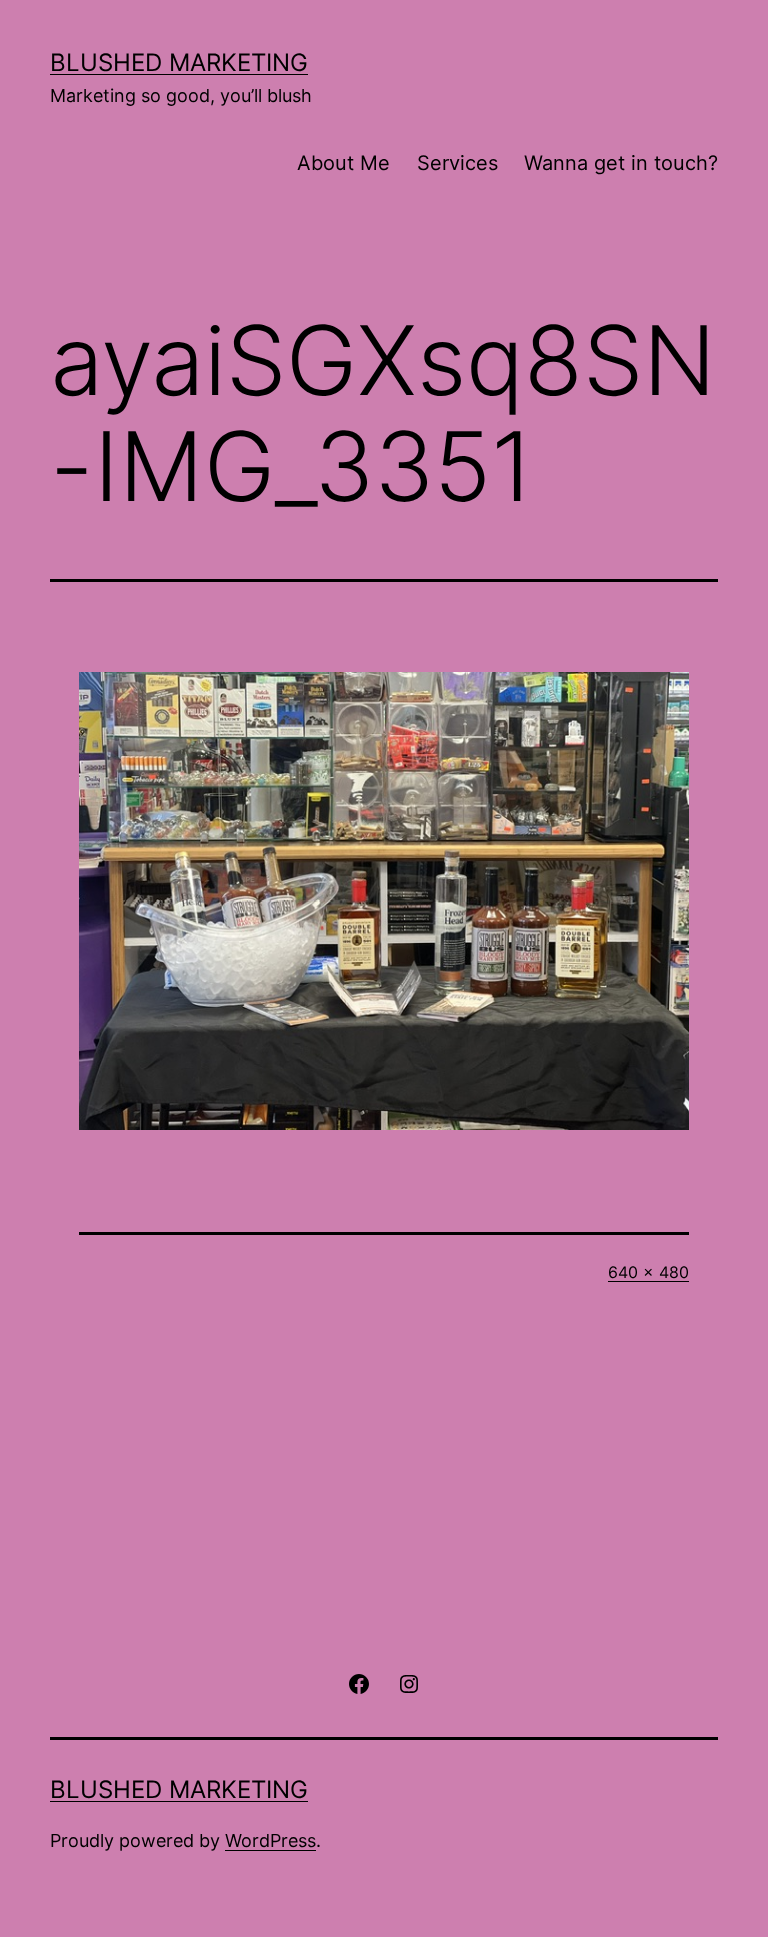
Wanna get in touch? (621, 163)
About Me (343, 163)
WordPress (270, 1840)
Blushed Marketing (179, 62)
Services (457, 163)
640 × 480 (648, 1272)
